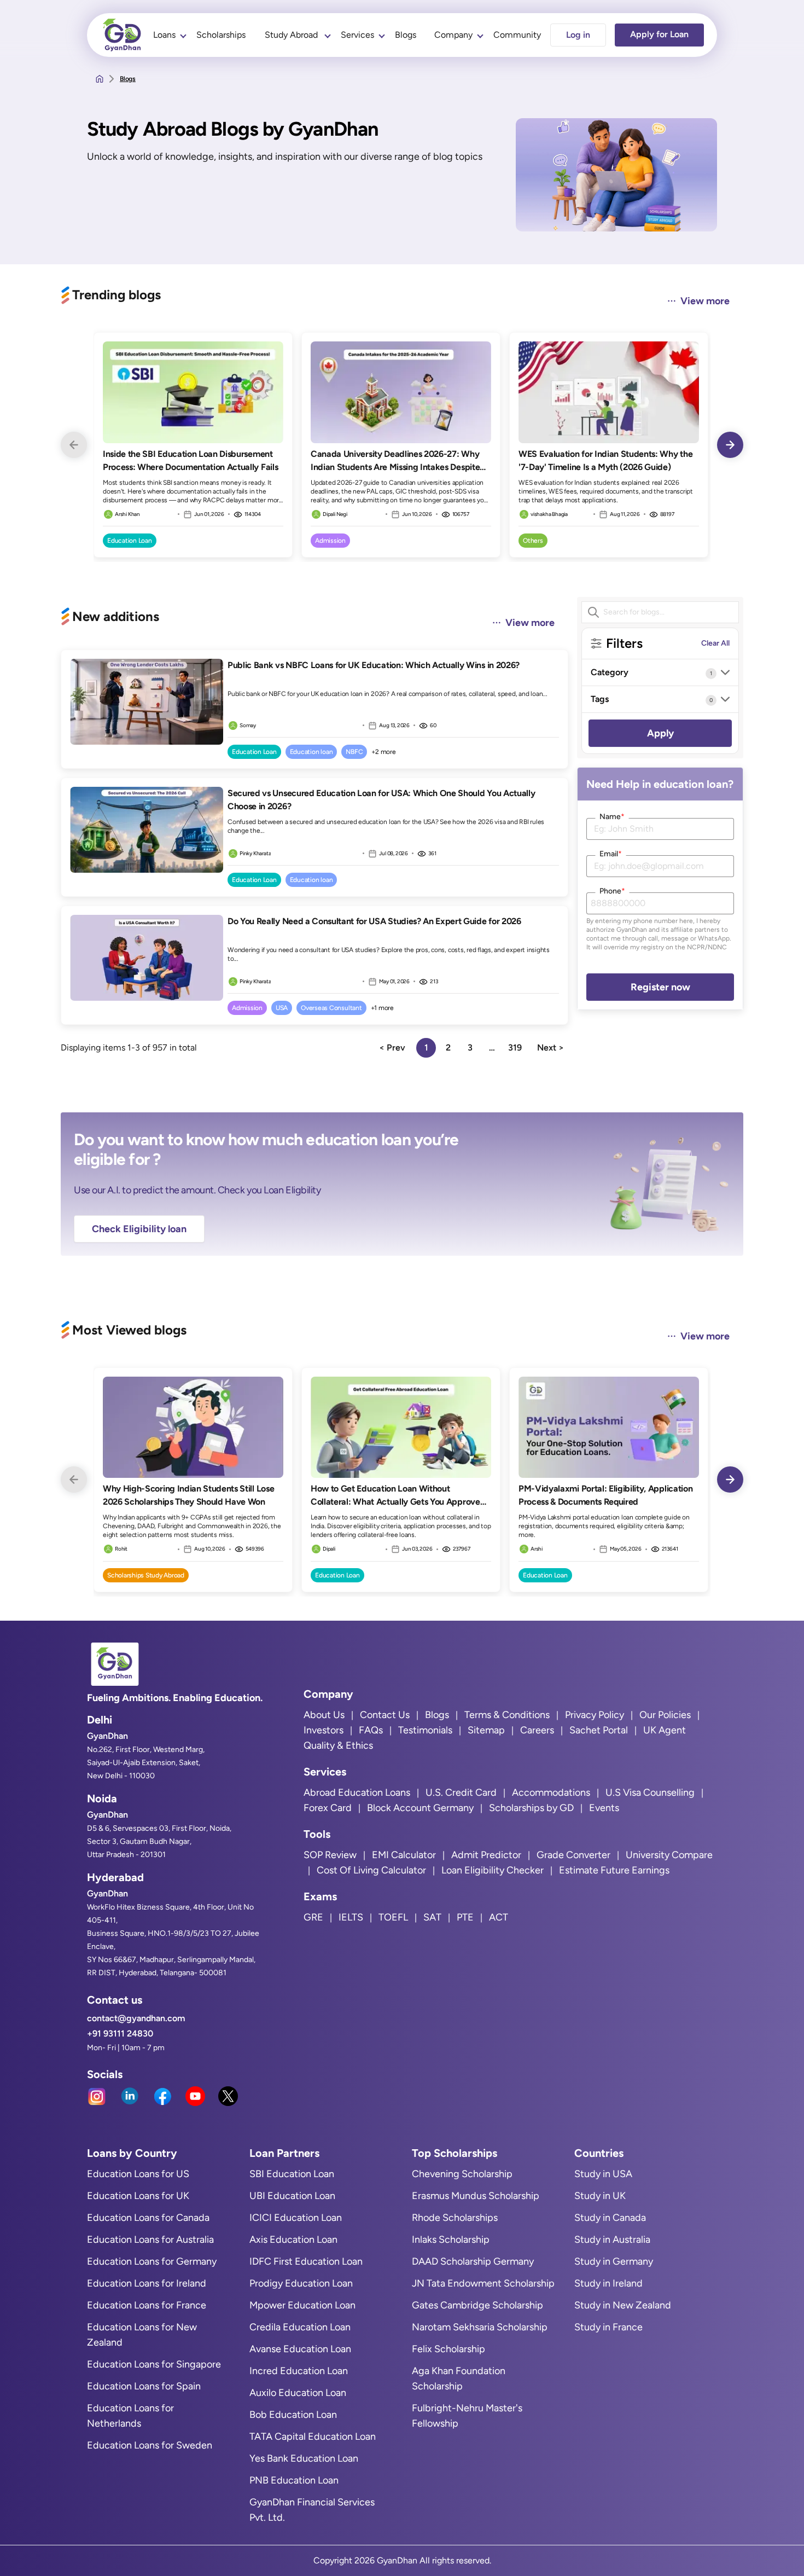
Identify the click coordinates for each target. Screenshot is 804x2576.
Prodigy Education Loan (301, 2283)
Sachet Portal (599, 1730)
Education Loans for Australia (150, 2240)
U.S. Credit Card (461, 1792)
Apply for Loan (659, 34)
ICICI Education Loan (296, 2218)
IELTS (351, 1917)
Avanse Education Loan (300, 2349)
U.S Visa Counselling (650, 1792)
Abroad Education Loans (357, 1792)
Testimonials (425, 1730)
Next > (550, 1048)
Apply (660, 733)
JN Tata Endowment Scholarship (483, 2283)
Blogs (406, 35)
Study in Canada (610, 2218)
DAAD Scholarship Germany (473, 2261)
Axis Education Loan (293, 2240)
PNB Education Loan (294, 2480)
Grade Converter (573, 1855)
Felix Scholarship (448, 2349)
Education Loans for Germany (152, 2261)
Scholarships (221, 35)
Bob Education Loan (293, 2415)
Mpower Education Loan (302, 2305)
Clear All (715, 643)
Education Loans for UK (138, 2196)
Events (604, 1808)
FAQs (371, 1730)
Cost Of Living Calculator (371, 1870)
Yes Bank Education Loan (304, 2458)
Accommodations (551, 1792)
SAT (432, 1917)
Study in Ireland (608, 2283)
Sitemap (486, 1730)
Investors (324, 1730)
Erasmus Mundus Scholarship (476, 2196)
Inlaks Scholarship (451, 2240)
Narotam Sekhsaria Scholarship (480, 2327)
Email (611, 854)
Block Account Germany (420, 1808)
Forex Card (328, 1808)
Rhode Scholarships (455, 2218)
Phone (612, 891)
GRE (313, 1917)
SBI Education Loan (292, 2174)
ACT (499, 1917)
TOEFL (393, 1917)
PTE (465, 1917)
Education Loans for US (138, 2174)
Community (517, 35)
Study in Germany (614, 2261)
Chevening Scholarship (462, 2174)
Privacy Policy (595, 1715)
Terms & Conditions (507, 1715)
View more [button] (705, 301)
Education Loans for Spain (144, 2386)
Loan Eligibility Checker (493, 1870)
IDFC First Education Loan (306, 2261)
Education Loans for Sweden (150, 2445)
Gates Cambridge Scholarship (477, 2305)
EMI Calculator (404, 1855)
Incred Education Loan (299, 2371)
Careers (537, 1730)
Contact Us (385, 1715)
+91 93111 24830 (120, 2033)
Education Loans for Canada (148, 2218)
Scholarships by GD (531, 1808)
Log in (578, 35)
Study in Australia (612, 2240)
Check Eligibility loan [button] (139, 1229)
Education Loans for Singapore (154, 2364)
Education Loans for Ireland (147, 2283)
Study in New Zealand (623, 2305)
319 (515, 1048)
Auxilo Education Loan (298, 2393)
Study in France (608, 2327)
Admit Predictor (486, 1855)
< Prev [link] (392, 1048)
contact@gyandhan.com (136, 2018)
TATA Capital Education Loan (313, 2436)
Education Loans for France (147, 2305)
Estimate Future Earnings (614, 1870)
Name (612, 817)
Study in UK (600, 2196)
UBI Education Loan (292, 2196)
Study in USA (603, 2174)
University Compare (669, 1855)
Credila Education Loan (300, 2327)
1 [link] (426, 1048)
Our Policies (665, 1715)
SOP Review (330, 1855)
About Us (324, 1715)
